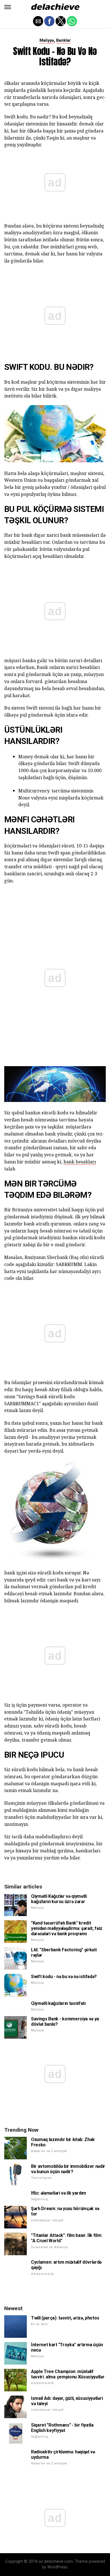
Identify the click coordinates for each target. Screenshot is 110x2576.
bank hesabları (80, 1162)
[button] (8, 7)
